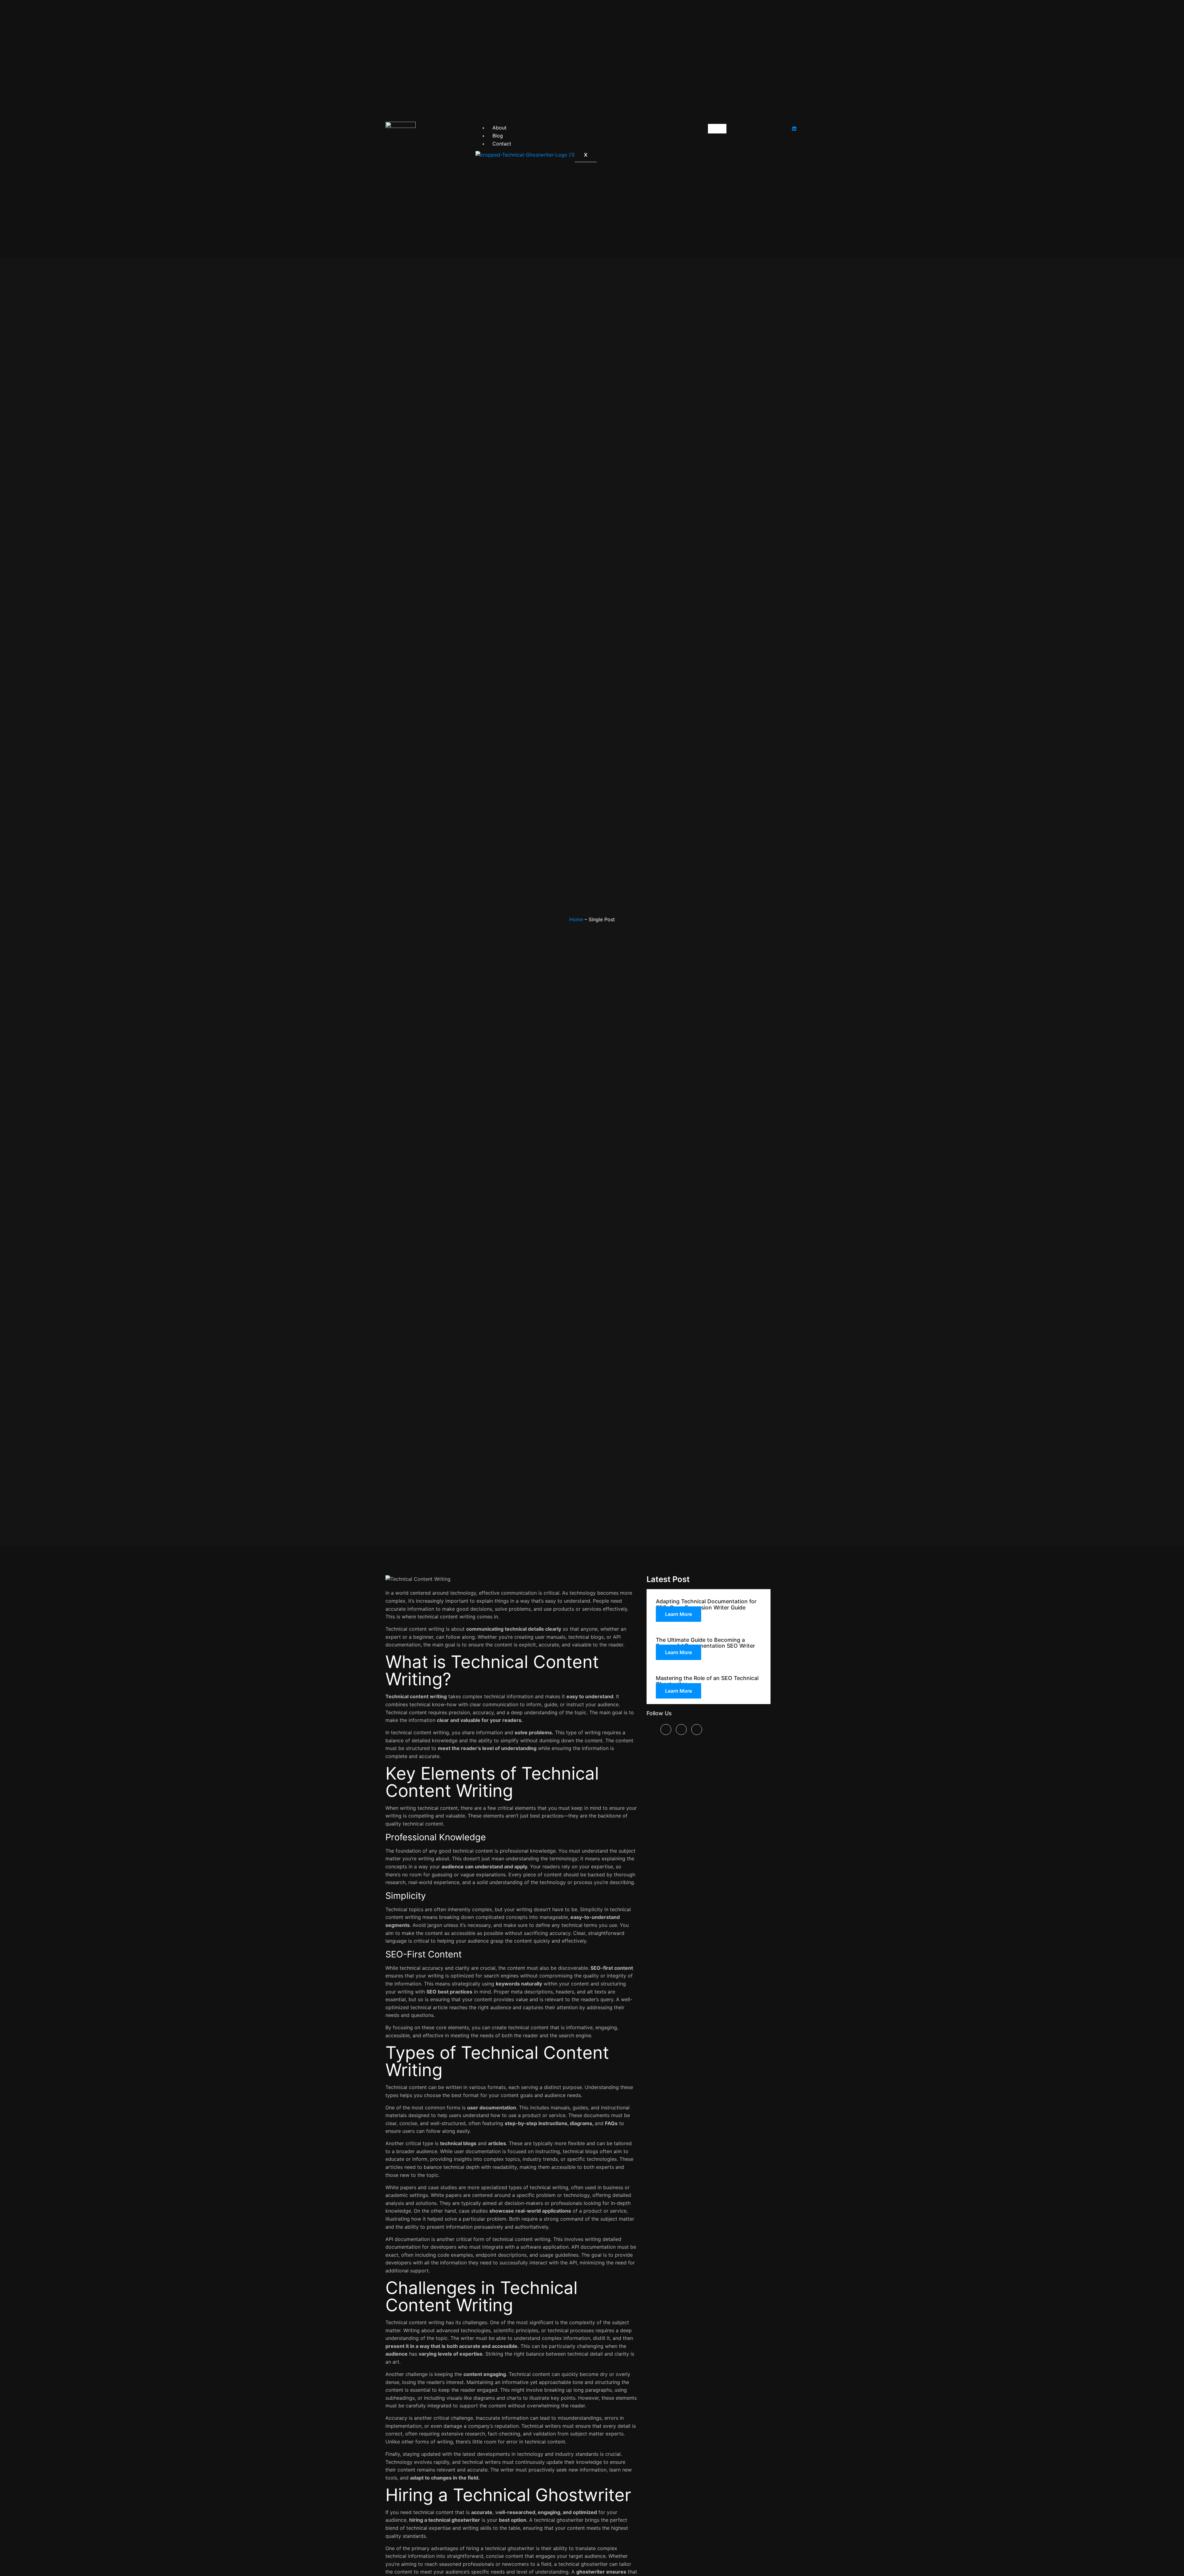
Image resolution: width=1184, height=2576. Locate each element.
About (499, 128)
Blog (498, 136)
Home (576, 919)
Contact (502, 144)
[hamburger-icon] (717, 129)
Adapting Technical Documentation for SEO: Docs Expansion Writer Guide (706, 1604)
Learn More (678, 1614)
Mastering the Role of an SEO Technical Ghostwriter (707, 1681)
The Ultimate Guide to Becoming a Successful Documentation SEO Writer (705, 1643)
